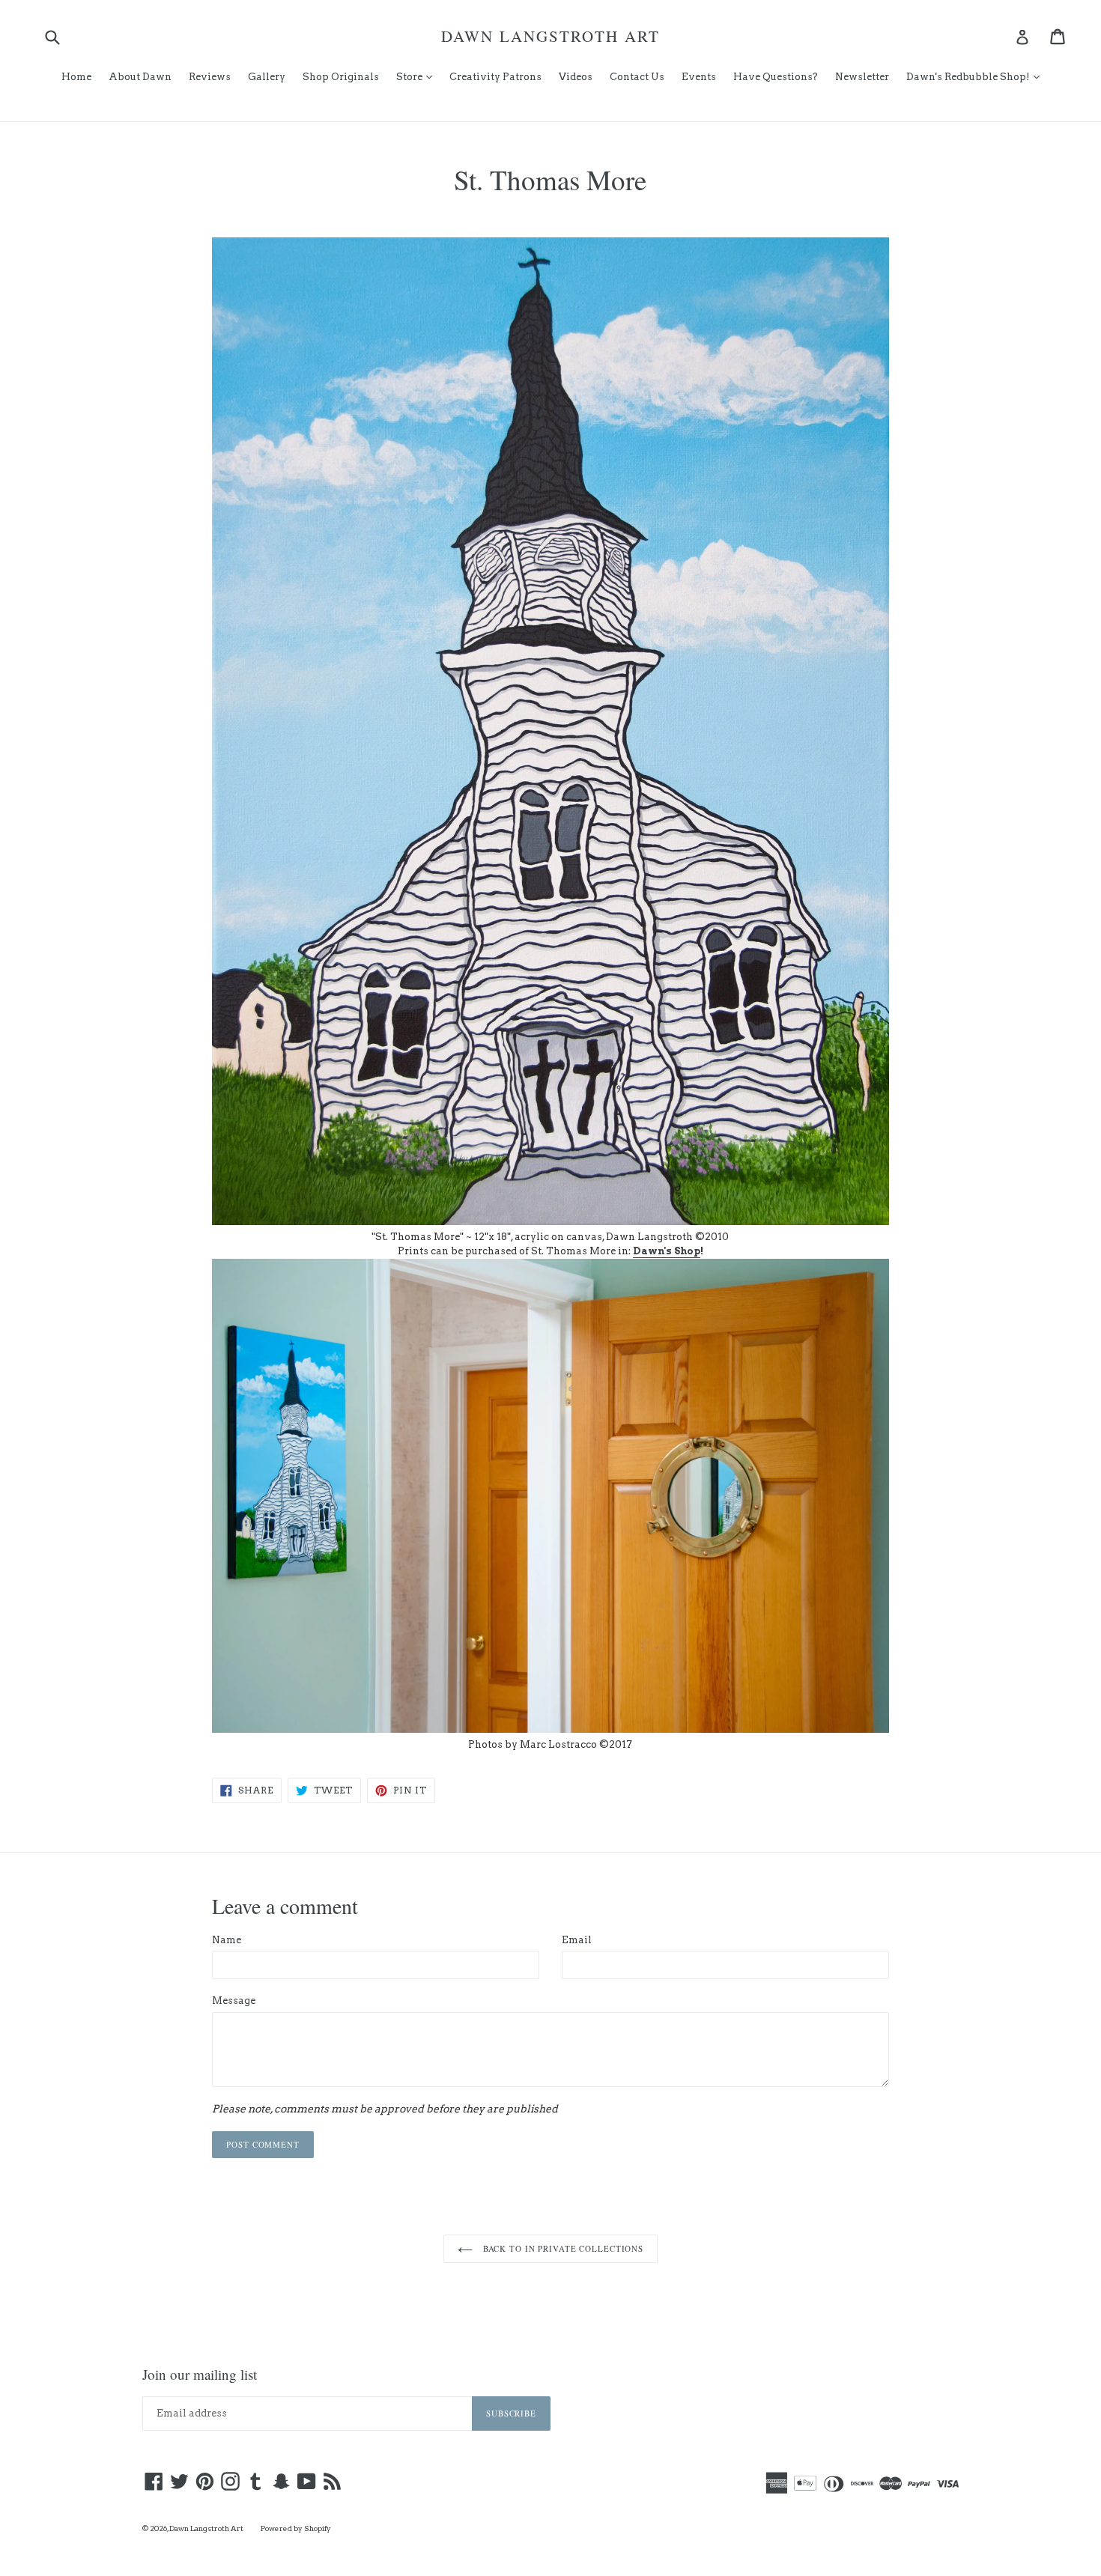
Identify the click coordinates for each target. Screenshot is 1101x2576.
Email (577, 1940)
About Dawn (140, 77)
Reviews (210, 77)
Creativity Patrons (495, 77)
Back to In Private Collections (562, 2248)
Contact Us (637, 77)
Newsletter (862, 77)
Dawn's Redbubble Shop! (977, 76)
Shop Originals (341, 77)
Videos (576, 77)
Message (234, 2001)
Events (699, 77)
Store (418, 76)
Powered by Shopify (296, 2528)
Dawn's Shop (667, 1251)
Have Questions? (776, 77)
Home (76, 77)
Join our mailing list (200, 2375)
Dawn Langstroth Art (550, 36)
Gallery (267, 77)
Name (227, 1940)
